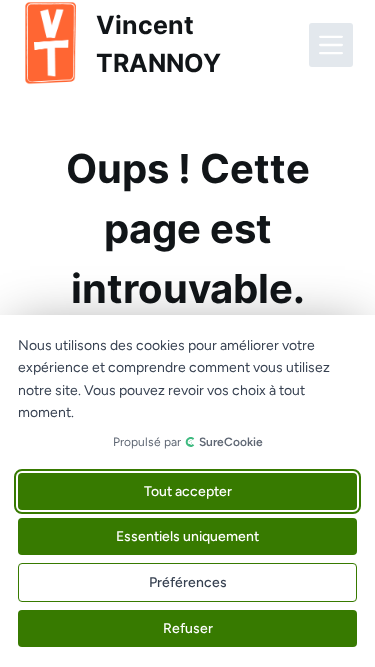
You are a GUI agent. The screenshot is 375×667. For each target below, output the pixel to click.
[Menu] (331, 45)
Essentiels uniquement (187, 536)
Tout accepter (188, 491)
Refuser (188, 628)
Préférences (188, 582)
